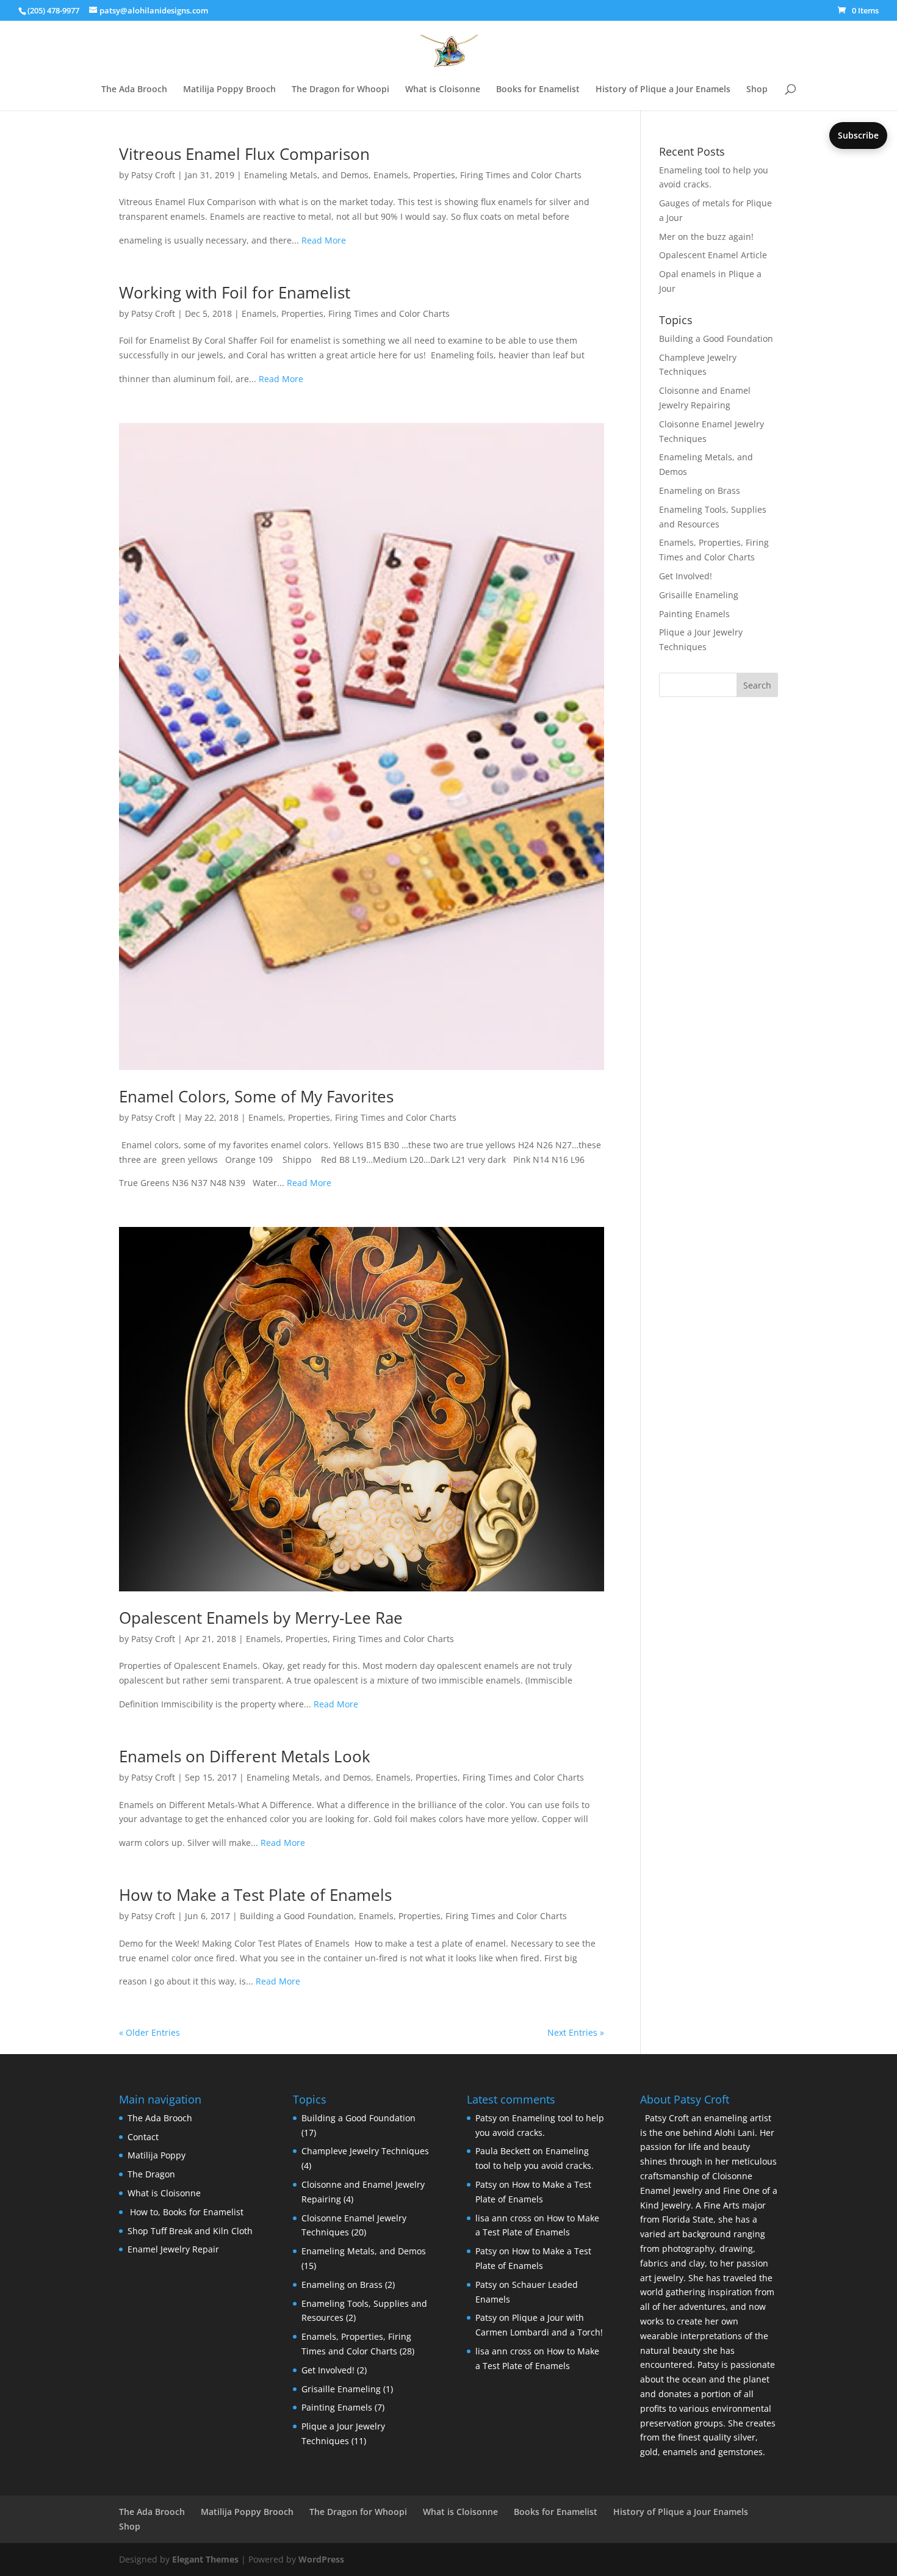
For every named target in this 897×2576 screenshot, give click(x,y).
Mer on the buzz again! (706, 237)
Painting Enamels (694, 614)
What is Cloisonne (443, 90)
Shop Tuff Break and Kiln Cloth (190, 2231)
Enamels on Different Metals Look (245, 1756)
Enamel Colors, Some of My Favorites (256, 1096)
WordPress (321, 2559)
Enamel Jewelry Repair (173, 2249)
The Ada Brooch (134, 90)
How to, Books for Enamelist (186, 2212)
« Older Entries (149, 2032)
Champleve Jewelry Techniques (365, 2151)
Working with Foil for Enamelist (235, 292)
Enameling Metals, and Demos (306, 175)
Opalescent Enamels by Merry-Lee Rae (261, 1618)
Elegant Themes (205, 2559)
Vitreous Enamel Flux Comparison (244, 154)
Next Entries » (576, 2032)
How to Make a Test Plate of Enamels (255, 1895)
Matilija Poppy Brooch (229, 90)
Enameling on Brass (700, 490)
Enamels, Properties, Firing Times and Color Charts (477, 175)
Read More (324, 240)
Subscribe (858, 135)
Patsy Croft (153, 175)
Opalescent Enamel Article (713, 255)
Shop (757, 90)
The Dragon (151, 2174)
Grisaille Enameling (699, 595)
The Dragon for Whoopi (340, 90)
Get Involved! (686, 576)
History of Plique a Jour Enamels (663, 90)
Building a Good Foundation (297, 1916)
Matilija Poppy (157, 2155)
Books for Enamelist (538, 90)
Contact (143, 2137)
